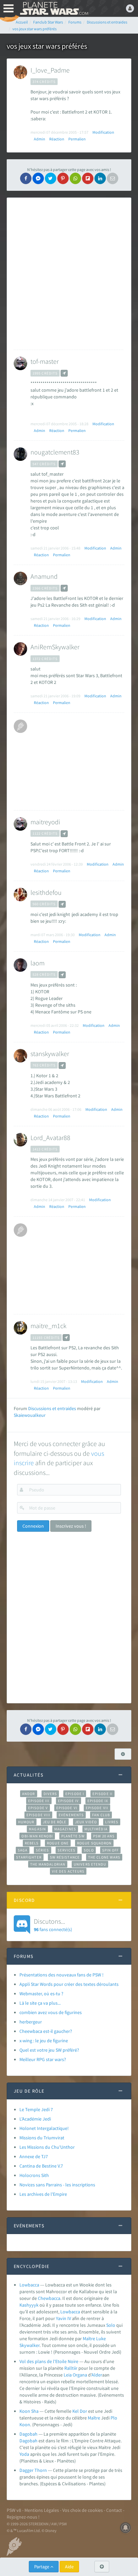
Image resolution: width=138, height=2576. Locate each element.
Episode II (102, 1794)
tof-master (45, 361)
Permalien (77, 139)
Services (67, 1850)
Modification (103, 132)
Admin (40, 139)
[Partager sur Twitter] (51, 178)
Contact (114, 2510)
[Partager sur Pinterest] (63, 178)
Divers (50, 1794)
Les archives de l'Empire (43, 2194)
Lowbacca (29, 2285)
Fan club (101, 1815)
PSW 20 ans (104, 1836)
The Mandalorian (48, 1864)
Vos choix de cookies (83, 2510)
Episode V (38, 1808)
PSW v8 (14, 2510)
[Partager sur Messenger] (38, 178)
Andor (28, 1794)
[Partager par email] (113, 178)
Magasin (37, 1829)
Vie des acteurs (68, 1871)
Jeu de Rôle (55, 1822)
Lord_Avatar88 (50, 1138)
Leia (68, 2375)
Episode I (75, 1794)
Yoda (24, 2454)
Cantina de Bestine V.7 (41, 2166)
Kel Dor (80, 2411)
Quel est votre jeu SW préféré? (49, 2050)
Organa (80, 2375)
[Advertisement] (69, 274)
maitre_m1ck (48, 1326)
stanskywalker (50, 1054)
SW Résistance (65, 1857)
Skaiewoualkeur (30, 1415)
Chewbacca (49, 2298)
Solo (89, 1850)
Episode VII (97, 1808)
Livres (112, 1822)
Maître (89, 2339)
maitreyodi (45, 822)
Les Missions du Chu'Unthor (47, 2147)
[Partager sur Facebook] (26, 178)
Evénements (71, 1815)
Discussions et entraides (52, 1408)
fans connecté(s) (53, 1925)
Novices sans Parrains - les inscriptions (57, 2185)
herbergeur (31, 2022)
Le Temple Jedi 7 (36, 2109)
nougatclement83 (55, 452)
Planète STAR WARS (54, 8)
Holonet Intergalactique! (44, 2128)
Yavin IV (63, 2318)
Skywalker (29, 2345)
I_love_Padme (50, 70)
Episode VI (67, 1808)
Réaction (57, 139)
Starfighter (29, 1857)
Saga (23, 1850)
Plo (114, 2418)
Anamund (44, 576)
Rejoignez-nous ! (23, 2517)
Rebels (32, 1843)
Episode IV (68, 1801)
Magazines (65, 1829)
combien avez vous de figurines (51, 2012)
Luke (101, 2339)
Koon (25, 2425)
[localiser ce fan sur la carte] (64, 373)
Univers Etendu (90, 1864)
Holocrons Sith (34, 2175)
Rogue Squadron (94, 1843)
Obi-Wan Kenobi (37, 1836)
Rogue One (58, 1843)
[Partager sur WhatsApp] (75, 178)
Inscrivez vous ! (71, 1526)
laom (38, 963)
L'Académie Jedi (35, 2119)
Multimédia (96, 1829)
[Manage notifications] (126, 2528)
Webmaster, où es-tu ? (41, 1994)
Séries (43, 1850)
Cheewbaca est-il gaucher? (46, 2031)
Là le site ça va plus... (40, 2003)
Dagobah (28, 2434)
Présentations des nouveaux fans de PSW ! (61, 1975)
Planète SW (73, 1836)
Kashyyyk (29, 2305)
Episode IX (98, 1801)
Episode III (39, 1801)
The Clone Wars (104, 1857)
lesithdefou (46, 892)
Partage (42, 2567)
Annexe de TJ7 (34, 2156)
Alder (97, 2375)
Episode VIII (38, 1815)
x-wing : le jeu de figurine (44, 2041)
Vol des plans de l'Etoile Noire (49, 2361)
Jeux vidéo (86, 1822)
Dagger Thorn (33, 2470)
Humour (26, 1822)
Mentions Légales (42, 2510)
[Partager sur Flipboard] (88, 178)
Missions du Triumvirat (42, 2138)
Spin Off (111, 1850)
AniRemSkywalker (55, 647)
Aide (69, 2567)
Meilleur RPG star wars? (43, 2059)
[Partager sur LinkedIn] (100, 178)
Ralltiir (71, 2368)
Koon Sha (29, 2411)
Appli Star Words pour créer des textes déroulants (69, 1984)
